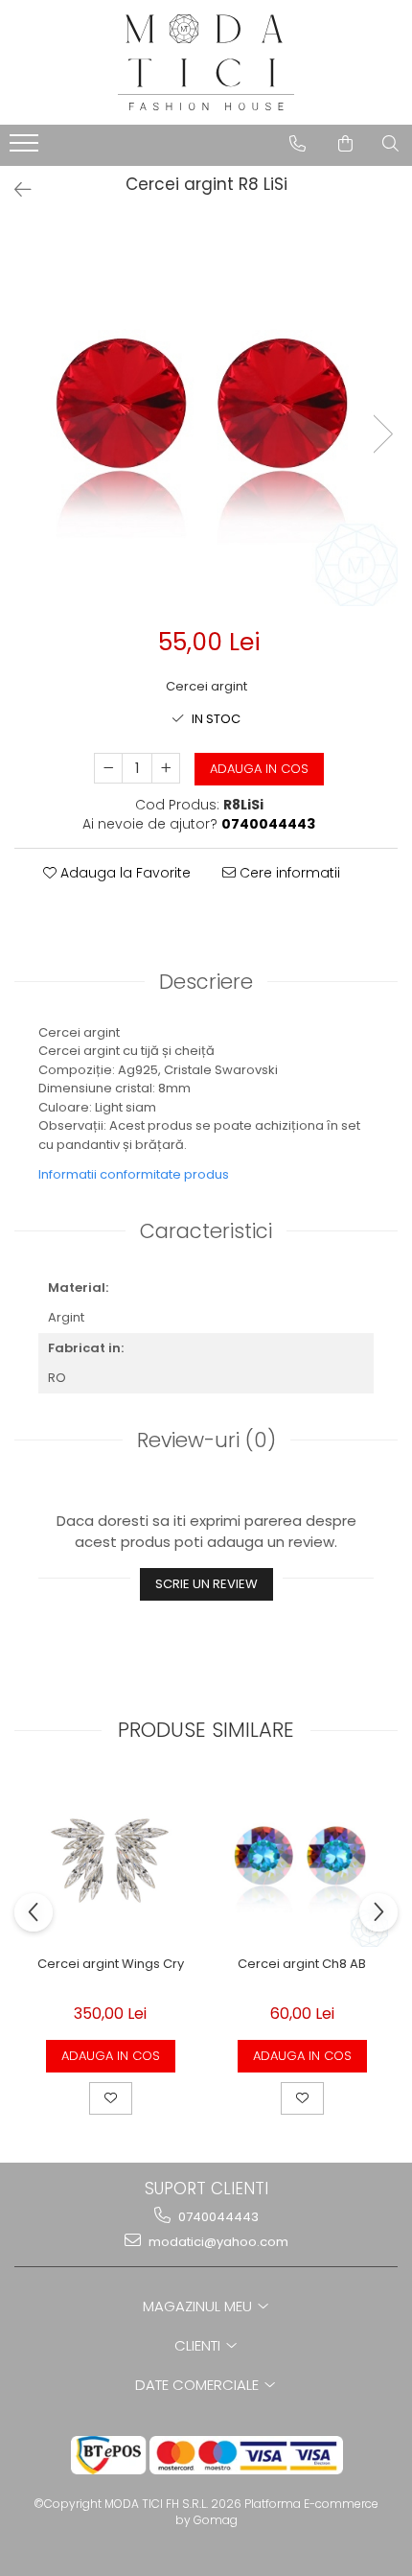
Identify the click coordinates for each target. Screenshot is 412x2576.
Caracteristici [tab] (206, 1231)
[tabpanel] (206, 414)
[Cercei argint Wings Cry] (110, 1861)
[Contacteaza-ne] (298, 144)
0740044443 (217, 2217)
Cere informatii (288, 873)
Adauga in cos (259, 769)
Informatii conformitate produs (134, 1174)
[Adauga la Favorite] (111, 2098)
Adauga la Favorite (124, 873)
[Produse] (26, 149)
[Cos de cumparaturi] (345, 144)
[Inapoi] (14, 190)
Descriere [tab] (206, 982)
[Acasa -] (206, 62)
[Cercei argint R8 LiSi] (206, 414)
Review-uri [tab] (206, 1440)
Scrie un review (206, 1584)
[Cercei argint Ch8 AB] (302, 1861)
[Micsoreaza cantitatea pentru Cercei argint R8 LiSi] (108, 768)
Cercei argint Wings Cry (111, 1965)
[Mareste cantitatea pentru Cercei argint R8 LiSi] (166, 768)
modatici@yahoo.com (217, 2242)
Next (382, 434)
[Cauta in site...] (390, 144)
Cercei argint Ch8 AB (302, 1965)
